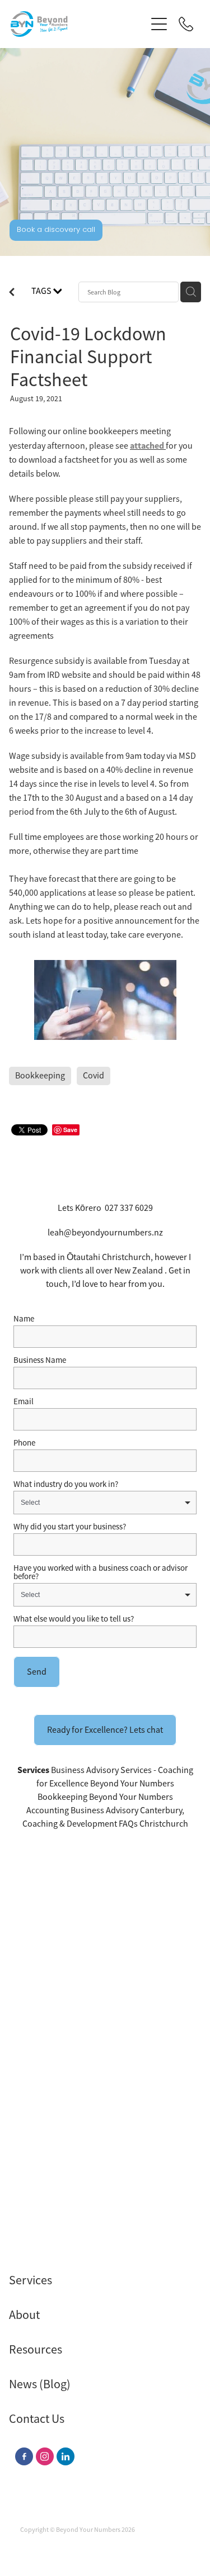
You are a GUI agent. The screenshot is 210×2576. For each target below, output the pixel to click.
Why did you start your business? (70, 1526)
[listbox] (105, 1503)
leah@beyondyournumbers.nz (105, 1233)
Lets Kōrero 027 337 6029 (105, 1208)
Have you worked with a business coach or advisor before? (101, 1572)
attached (147, 446)
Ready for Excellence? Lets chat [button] (105, 1730)
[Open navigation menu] (159, 24)
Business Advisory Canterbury (126, 1810)
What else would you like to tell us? (74, 1619)
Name (24, 1318)
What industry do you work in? (66, 1484)
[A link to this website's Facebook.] (24, 2456)
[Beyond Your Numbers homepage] (78, 24)
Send (37, 1672)
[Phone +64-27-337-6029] (186, 24)
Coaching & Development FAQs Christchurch (105, 1824)
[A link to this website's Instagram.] (45, 2456)
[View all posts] (12, 293)
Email (24, 1401)
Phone (24, 1443)
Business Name (40, 1360)
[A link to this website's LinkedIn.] (66, 2456)
